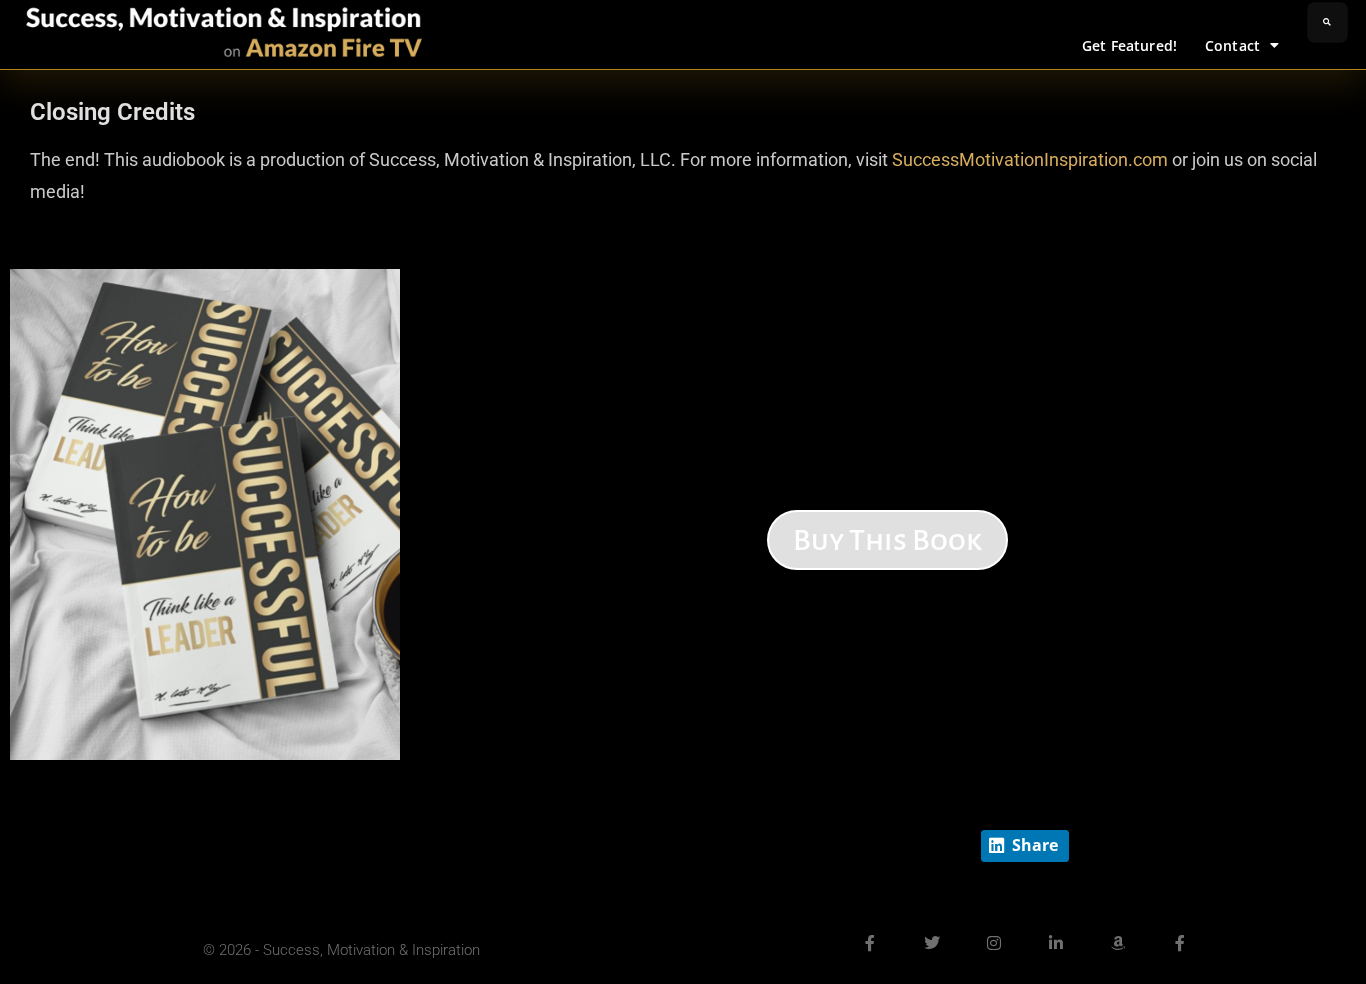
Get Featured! (1129, 45)
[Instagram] (994, 943)
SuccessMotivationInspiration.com (1030, 159)
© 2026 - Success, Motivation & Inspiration (341, 950)
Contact (1232, 45)
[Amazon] (1118, 943)
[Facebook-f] (870, 943)
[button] (1327, 22)
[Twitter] (932, 943)
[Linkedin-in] (1056, 943)
